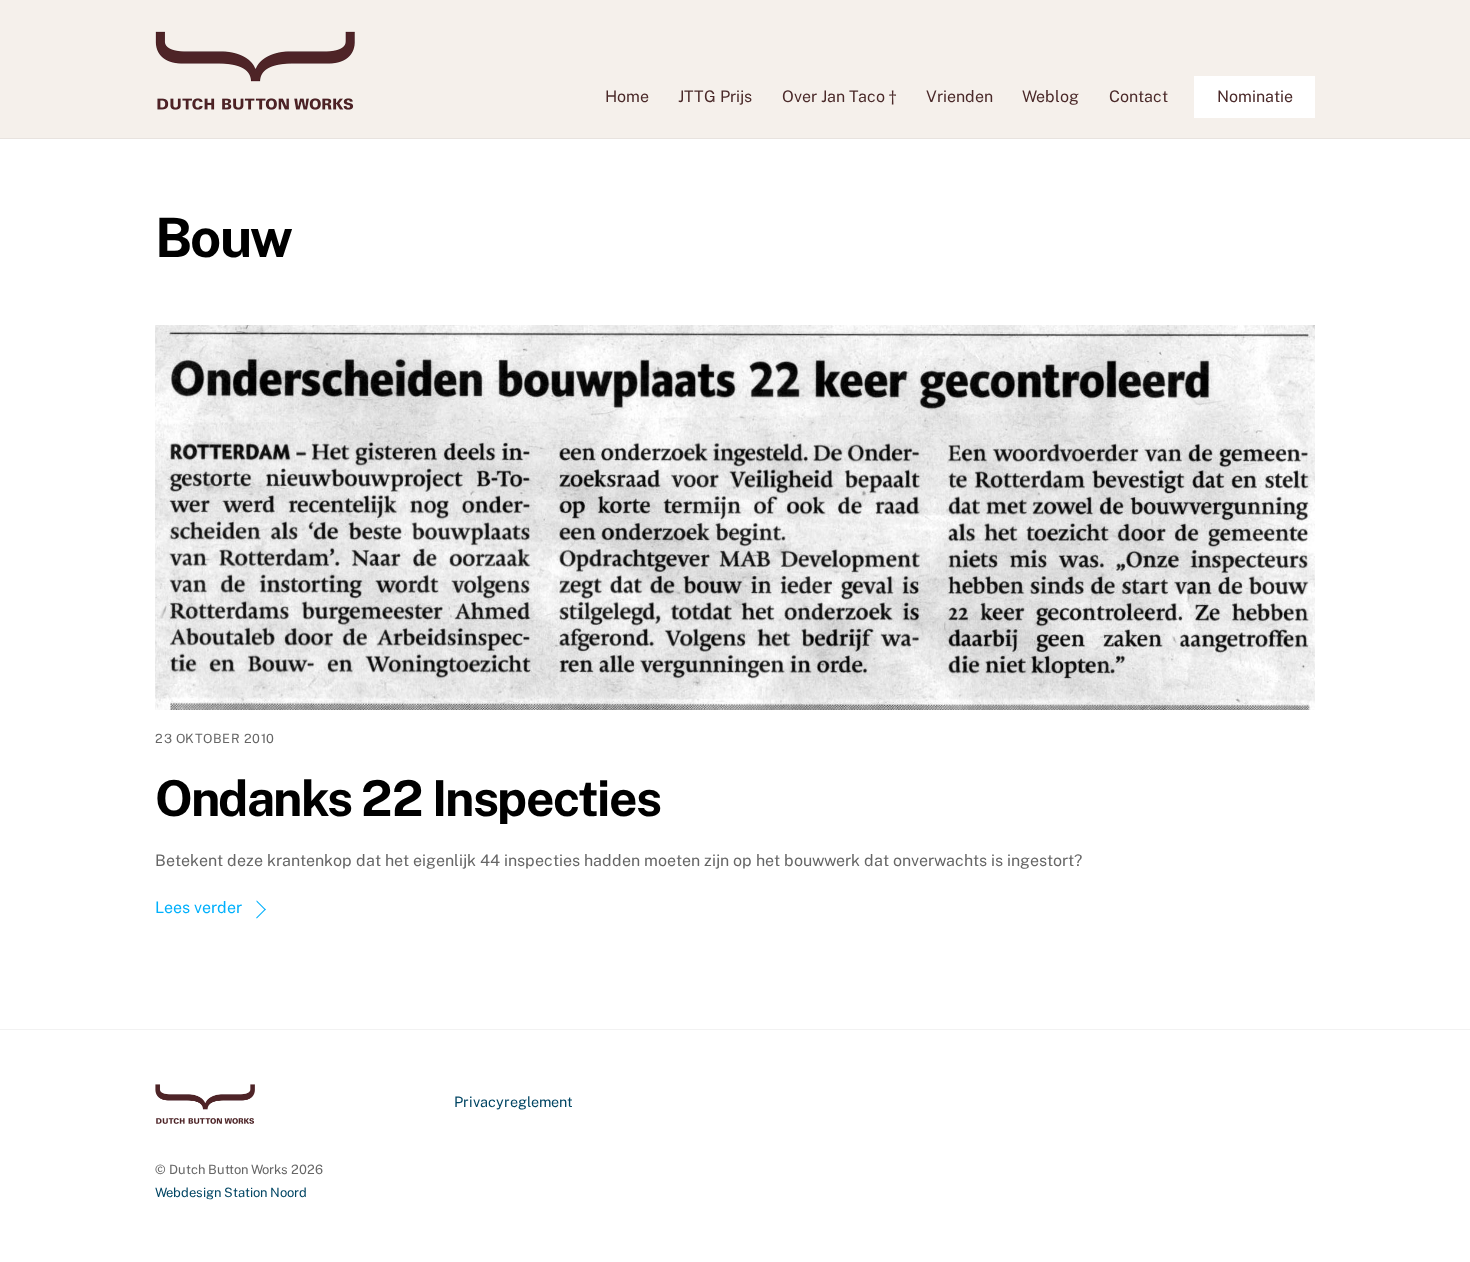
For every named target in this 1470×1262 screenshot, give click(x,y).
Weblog (1050, 96)
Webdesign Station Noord (231, 1192)
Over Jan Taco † (839, 96)
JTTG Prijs (715, 96)
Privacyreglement (513, 1101)
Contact (1138, 96)
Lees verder (198, 907)
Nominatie (1255, 96)
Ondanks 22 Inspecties (408, 798)
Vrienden (959, 96)
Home (627, 96)
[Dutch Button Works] (255, 100)
